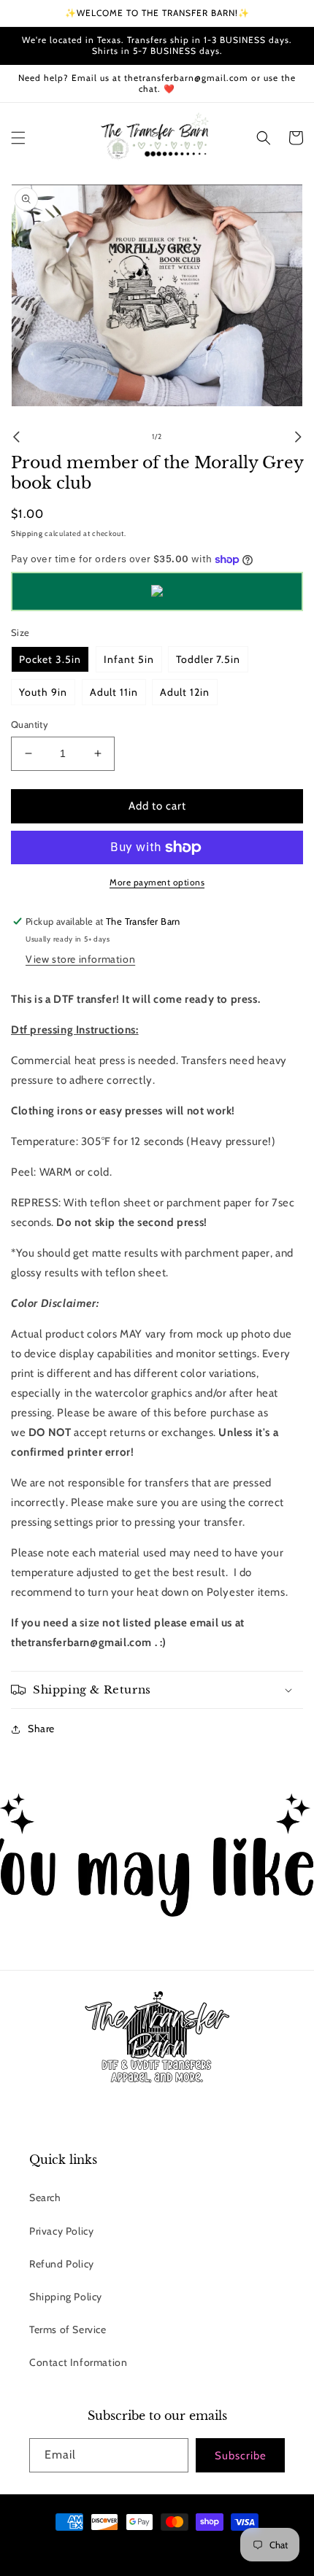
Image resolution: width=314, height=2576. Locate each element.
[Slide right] (298, 437)
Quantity (30, 724)
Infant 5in (129, 659)
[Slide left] (16, 437)
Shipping (27, 534)
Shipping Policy (66, 2297)
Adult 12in (185, 692)
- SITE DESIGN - (173, 2548)
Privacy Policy (61, 2231)
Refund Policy (62, 2264)
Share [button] (41, 1729)
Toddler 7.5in (208, 659)
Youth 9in (43, 692)
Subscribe (241, 2456)
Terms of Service (68, 2329)
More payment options (157, 882)
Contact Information (78, 2362)
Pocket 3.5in (50, 659)
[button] (18, 138)
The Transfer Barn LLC (106, 2548)
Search (45, 2197)
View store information (80, 959)
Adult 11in (114, 692)
